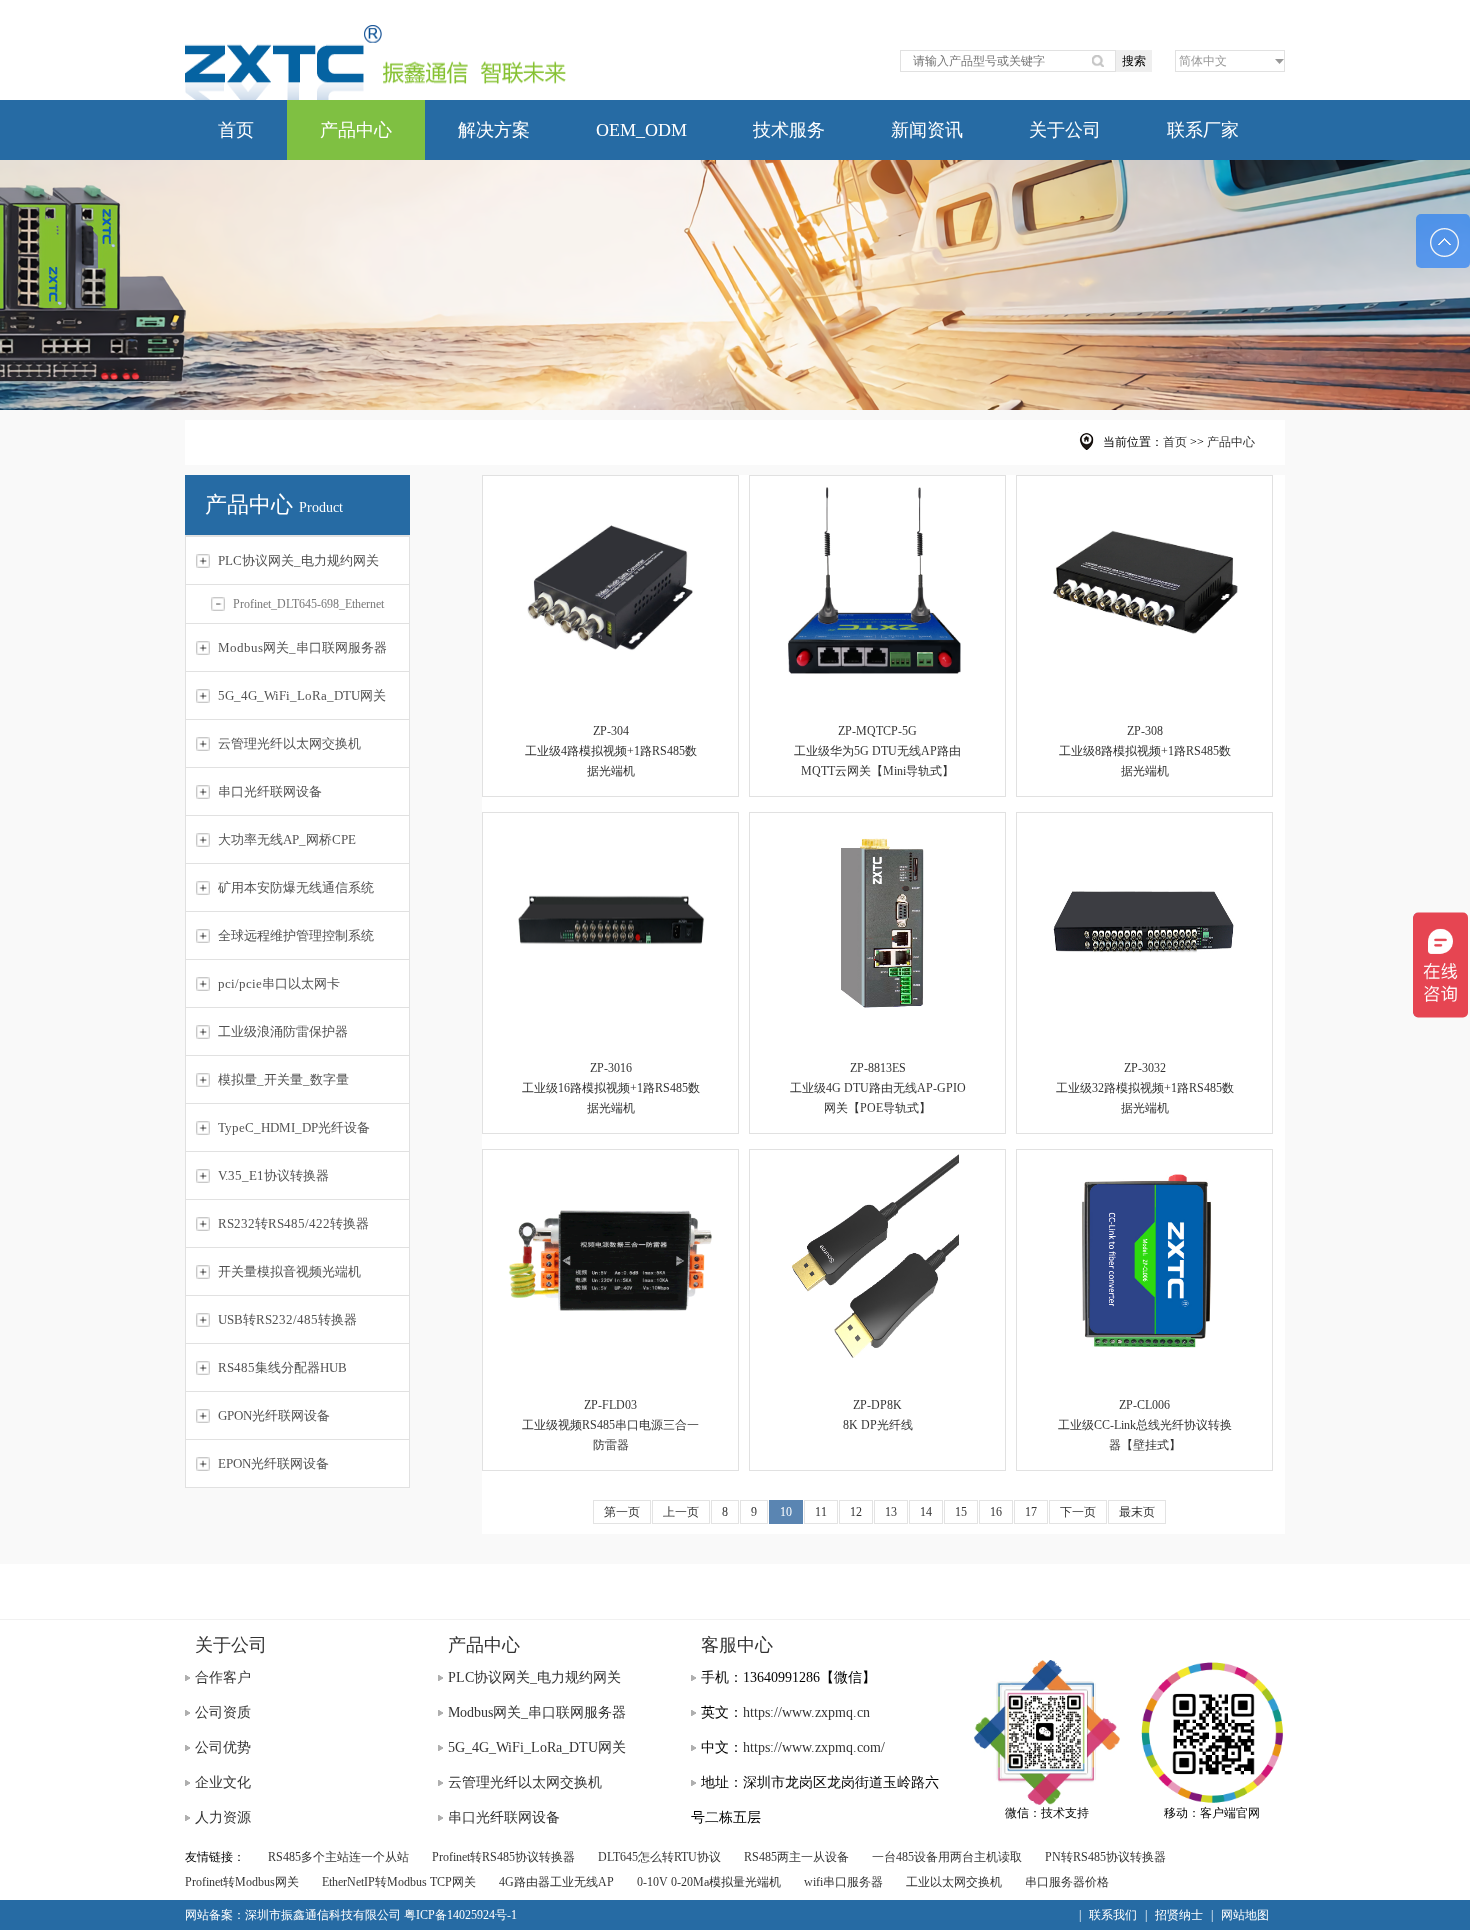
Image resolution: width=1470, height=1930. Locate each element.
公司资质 (223, 1712)
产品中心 (356, 130)
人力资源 (223, 1817)
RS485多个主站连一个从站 (338, 1857)
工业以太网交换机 (954, 1882)
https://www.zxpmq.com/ (814, 1747)
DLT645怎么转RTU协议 (659, 1857)
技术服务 (789, 130)
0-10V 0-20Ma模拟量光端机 (709, 1882)
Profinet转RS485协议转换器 (503, 1857)
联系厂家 (1203, 130)
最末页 (1137, 1512)
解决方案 (494, 130)
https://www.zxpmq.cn (806, 1712)
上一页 (681, 1512)
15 (961, 1512)
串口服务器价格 (1067, 1882)
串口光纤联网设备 (504, 1817)
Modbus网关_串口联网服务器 (537, 1712)
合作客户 (223, 1677)
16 (996, 1512)
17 (1031, 1512)
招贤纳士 (1179, 1915)
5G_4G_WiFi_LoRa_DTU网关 (537, 1747)
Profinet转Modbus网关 (242, 1882)
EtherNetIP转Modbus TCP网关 (399, 1882)
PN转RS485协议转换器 (1105, 1857)
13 (891, 1512)
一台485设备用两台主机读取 (947, 1857)
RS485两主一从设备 (796, 1857)
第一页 (622, 1512)
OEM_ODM (641, 130)
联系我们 (1113, 1915)
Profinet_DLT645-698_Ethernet (308, 604)
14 (926, 1512)
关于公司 (1065, 130)
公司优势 (223, 1747)
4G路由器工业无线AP (556, 1882)
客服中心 (737, 1645)
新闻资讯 (927, 130)
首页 (236, 130)
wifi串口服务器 (843, 1882)
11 (821, 1512)
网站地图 (1245, 1915)
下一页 (1078, 1512)
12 (856, 1512)
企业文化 (223, 1782)
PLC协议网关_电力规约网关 (534, 1677)
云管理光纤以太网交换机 (525, 1782)
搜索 (1134, 61)
